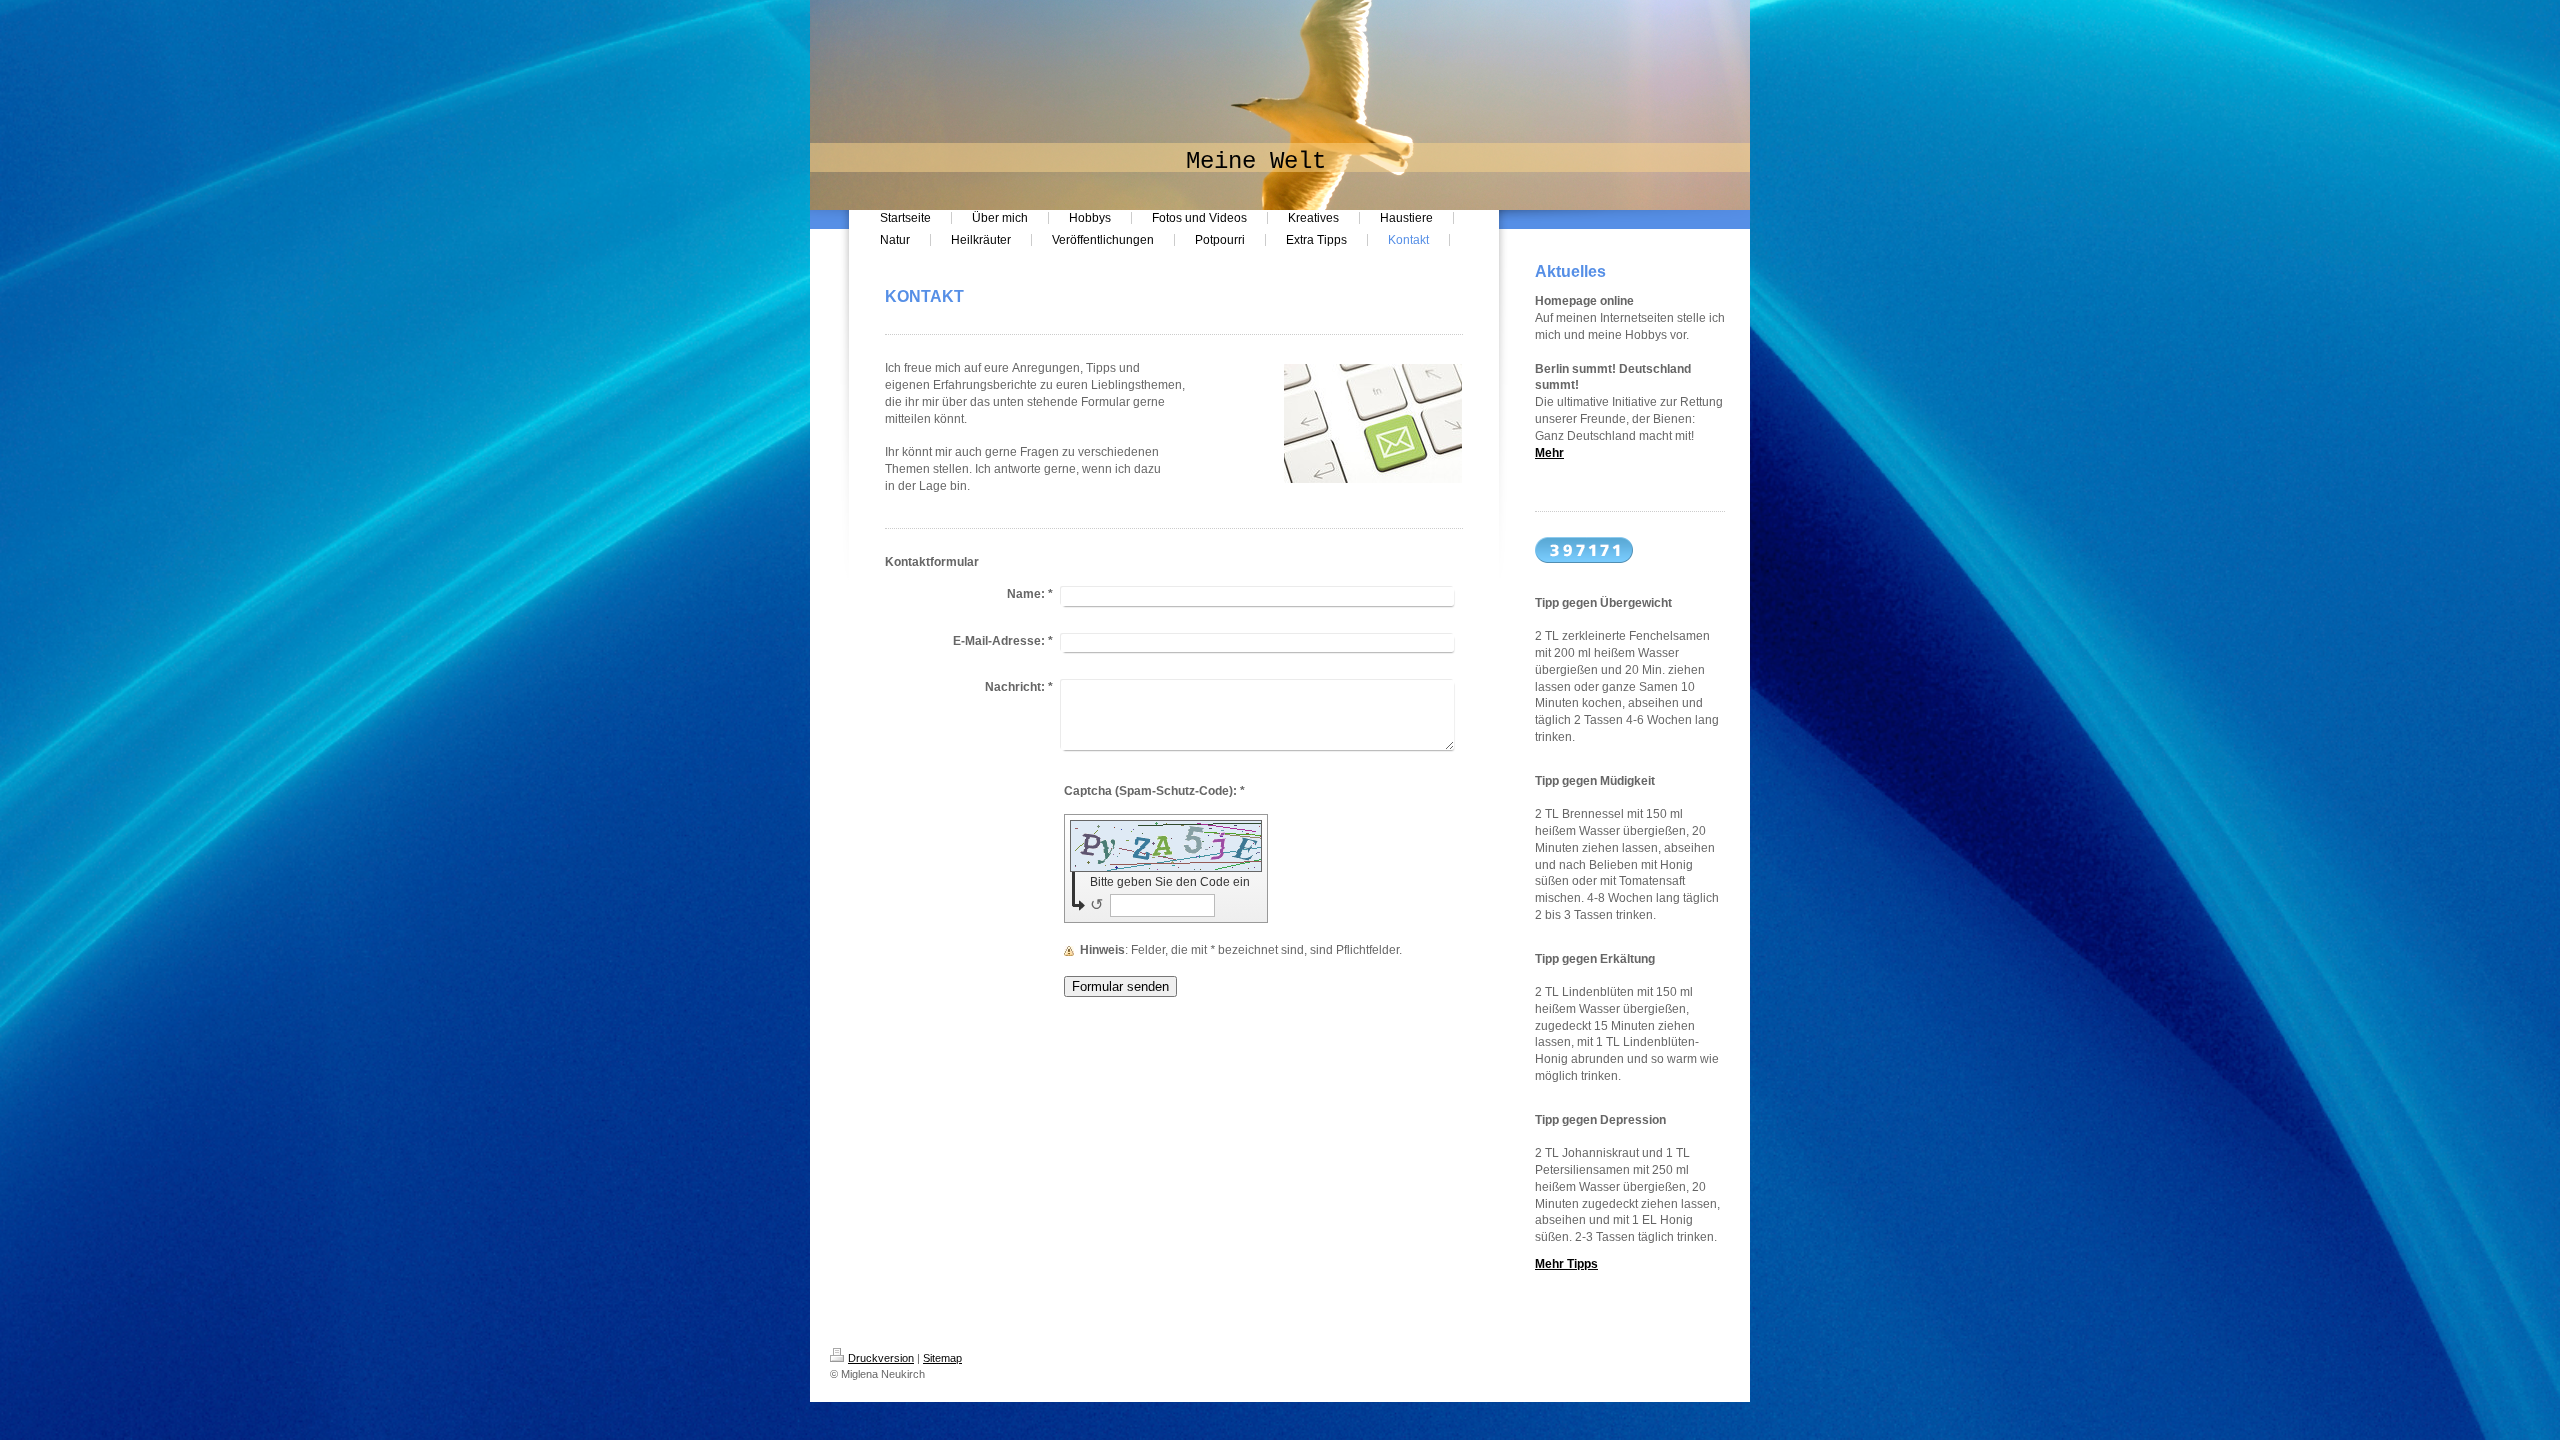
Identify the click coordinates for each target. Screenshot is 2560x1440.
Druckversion (881, 1358)
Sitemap (942, 1358)
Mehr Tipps (1566, 1264)
